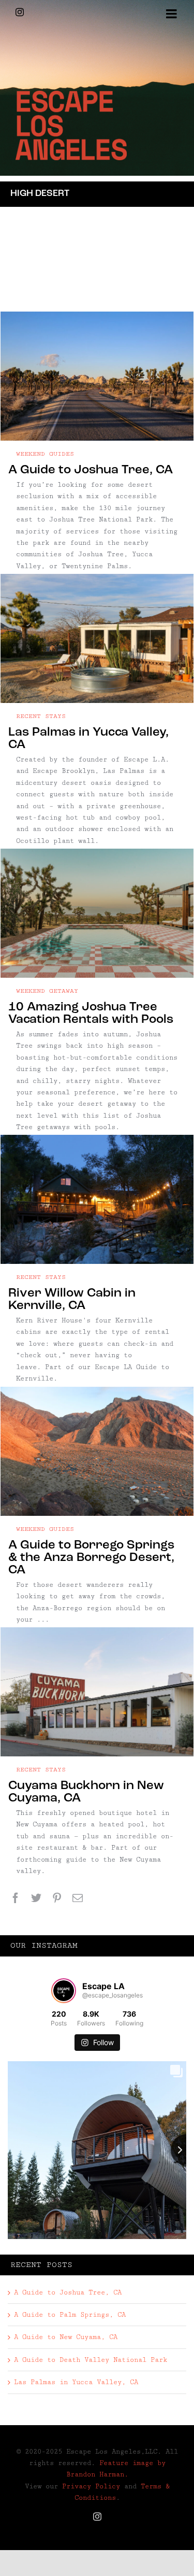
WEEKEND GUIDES (45, 454)
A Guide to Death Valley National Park (91, 2360)
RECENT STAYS (41, 716)
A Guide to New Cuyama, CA (66, 2337)
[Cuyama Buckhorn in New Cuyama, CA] (97, 1692)
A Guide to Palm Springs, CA (70, 2315)
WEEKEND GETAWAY (47, 991)
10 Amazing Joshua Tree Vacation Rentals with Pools (91, 1013)
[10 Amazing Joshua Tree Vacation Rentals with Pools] (97, 913)
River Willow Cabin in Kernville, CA (72, 1300)
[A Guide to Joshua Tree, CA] (97, 376)
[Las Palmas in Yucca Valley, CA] (97, 638)
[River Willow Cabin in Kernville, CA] (97, 1199)
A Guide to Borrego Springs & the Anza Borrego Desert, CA (91, 1558)
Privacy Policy (91, 2486)
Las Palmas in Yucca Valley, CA (76, 2382)
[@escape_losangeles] (64, 1991)
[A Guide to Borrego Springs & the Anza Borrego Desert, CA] (97, 1451)
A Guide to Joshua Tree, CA (91, 470)
